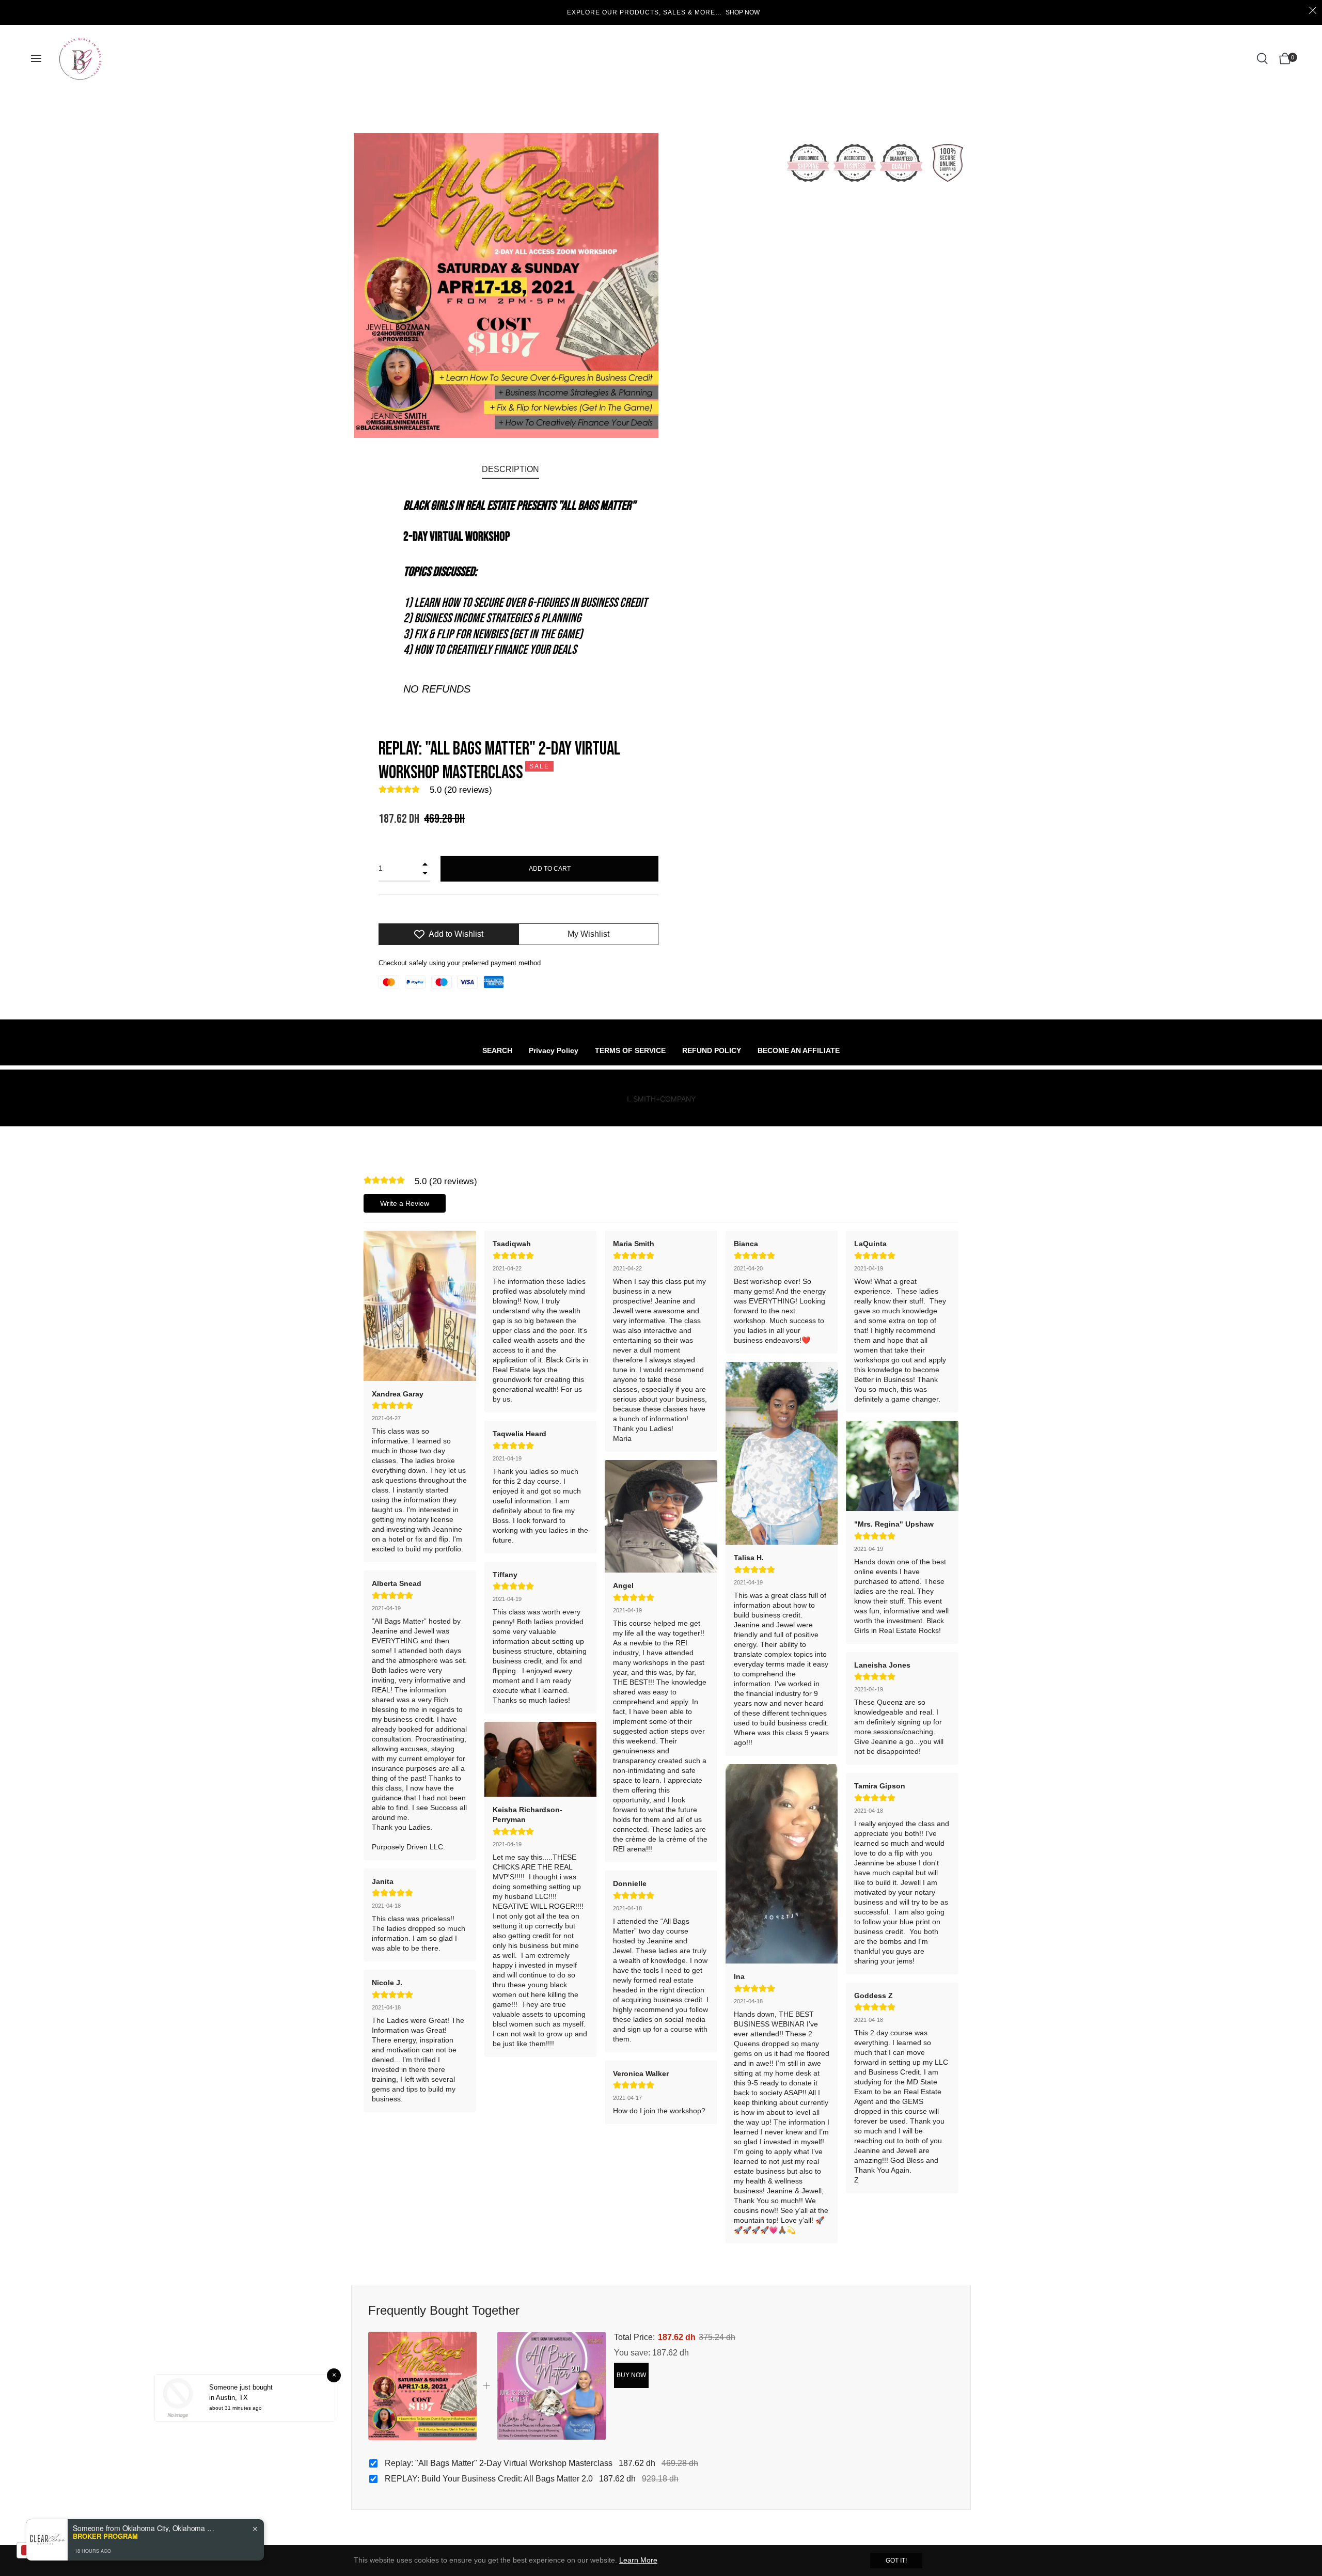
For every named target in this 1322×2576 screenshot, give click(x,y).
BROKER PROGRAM (105, 2536)
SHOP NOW (743, 12)
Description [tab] (510, 469)
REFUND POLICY (712, 1050)
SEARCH (497, 1050)
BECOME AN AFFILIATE (799, 1050)
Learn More (638, 2560)
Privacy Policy (554, 1050)
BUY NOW (631, 2375)
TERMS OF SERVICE (630, 1050)
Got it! (896, 2561)
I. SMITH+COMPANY (661, 1099)
